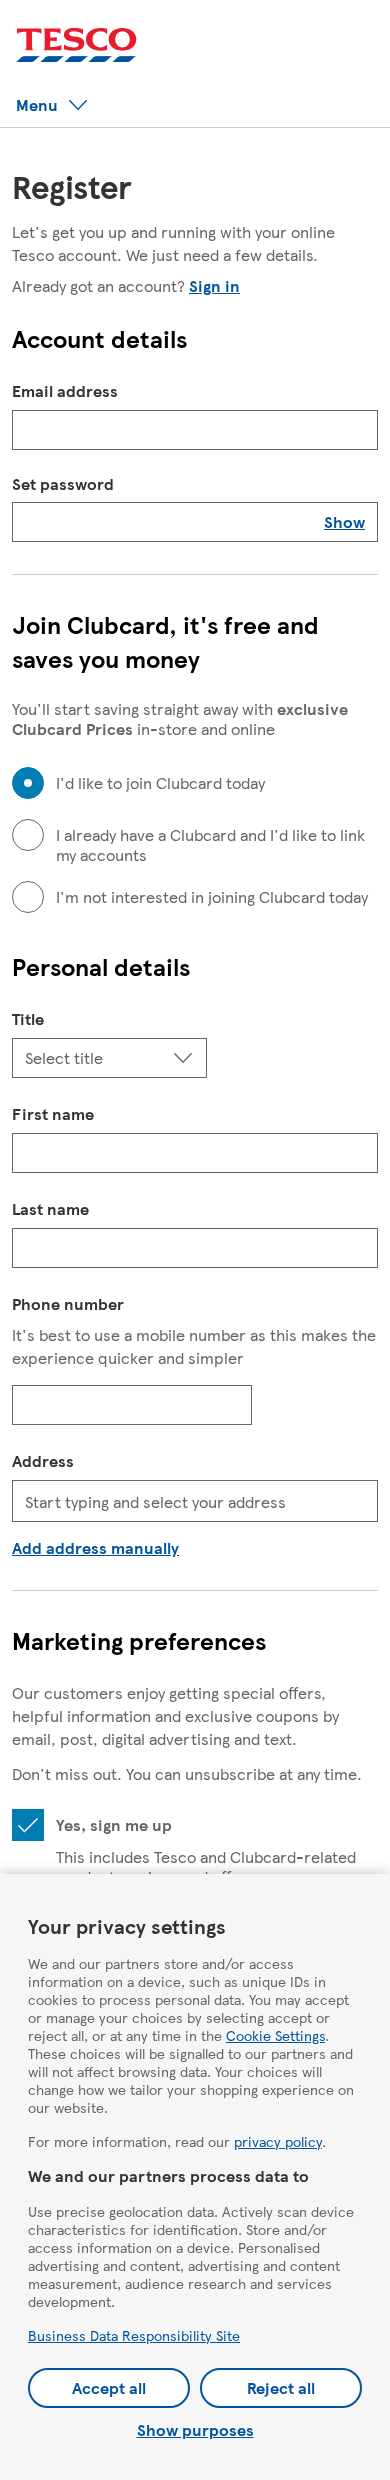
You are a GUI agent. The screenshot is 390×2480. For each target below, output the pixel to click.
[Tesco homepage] (76, 45)
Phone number (68, 1303)
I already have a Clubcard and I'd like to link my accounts (210, 845)
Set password (63, 484)
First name (53, 1113)
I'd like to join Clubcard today (160, 783)
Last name (50, 1208)
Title (28, 1018)
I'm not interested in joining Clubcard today (212, 897)
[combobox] (195, 1501)
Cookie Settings (275, 2035)
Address (43, 1460)
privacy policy (278, 2141)
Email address (65, 390)
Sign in (214, 285)
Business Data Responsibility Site (134, 2335)
